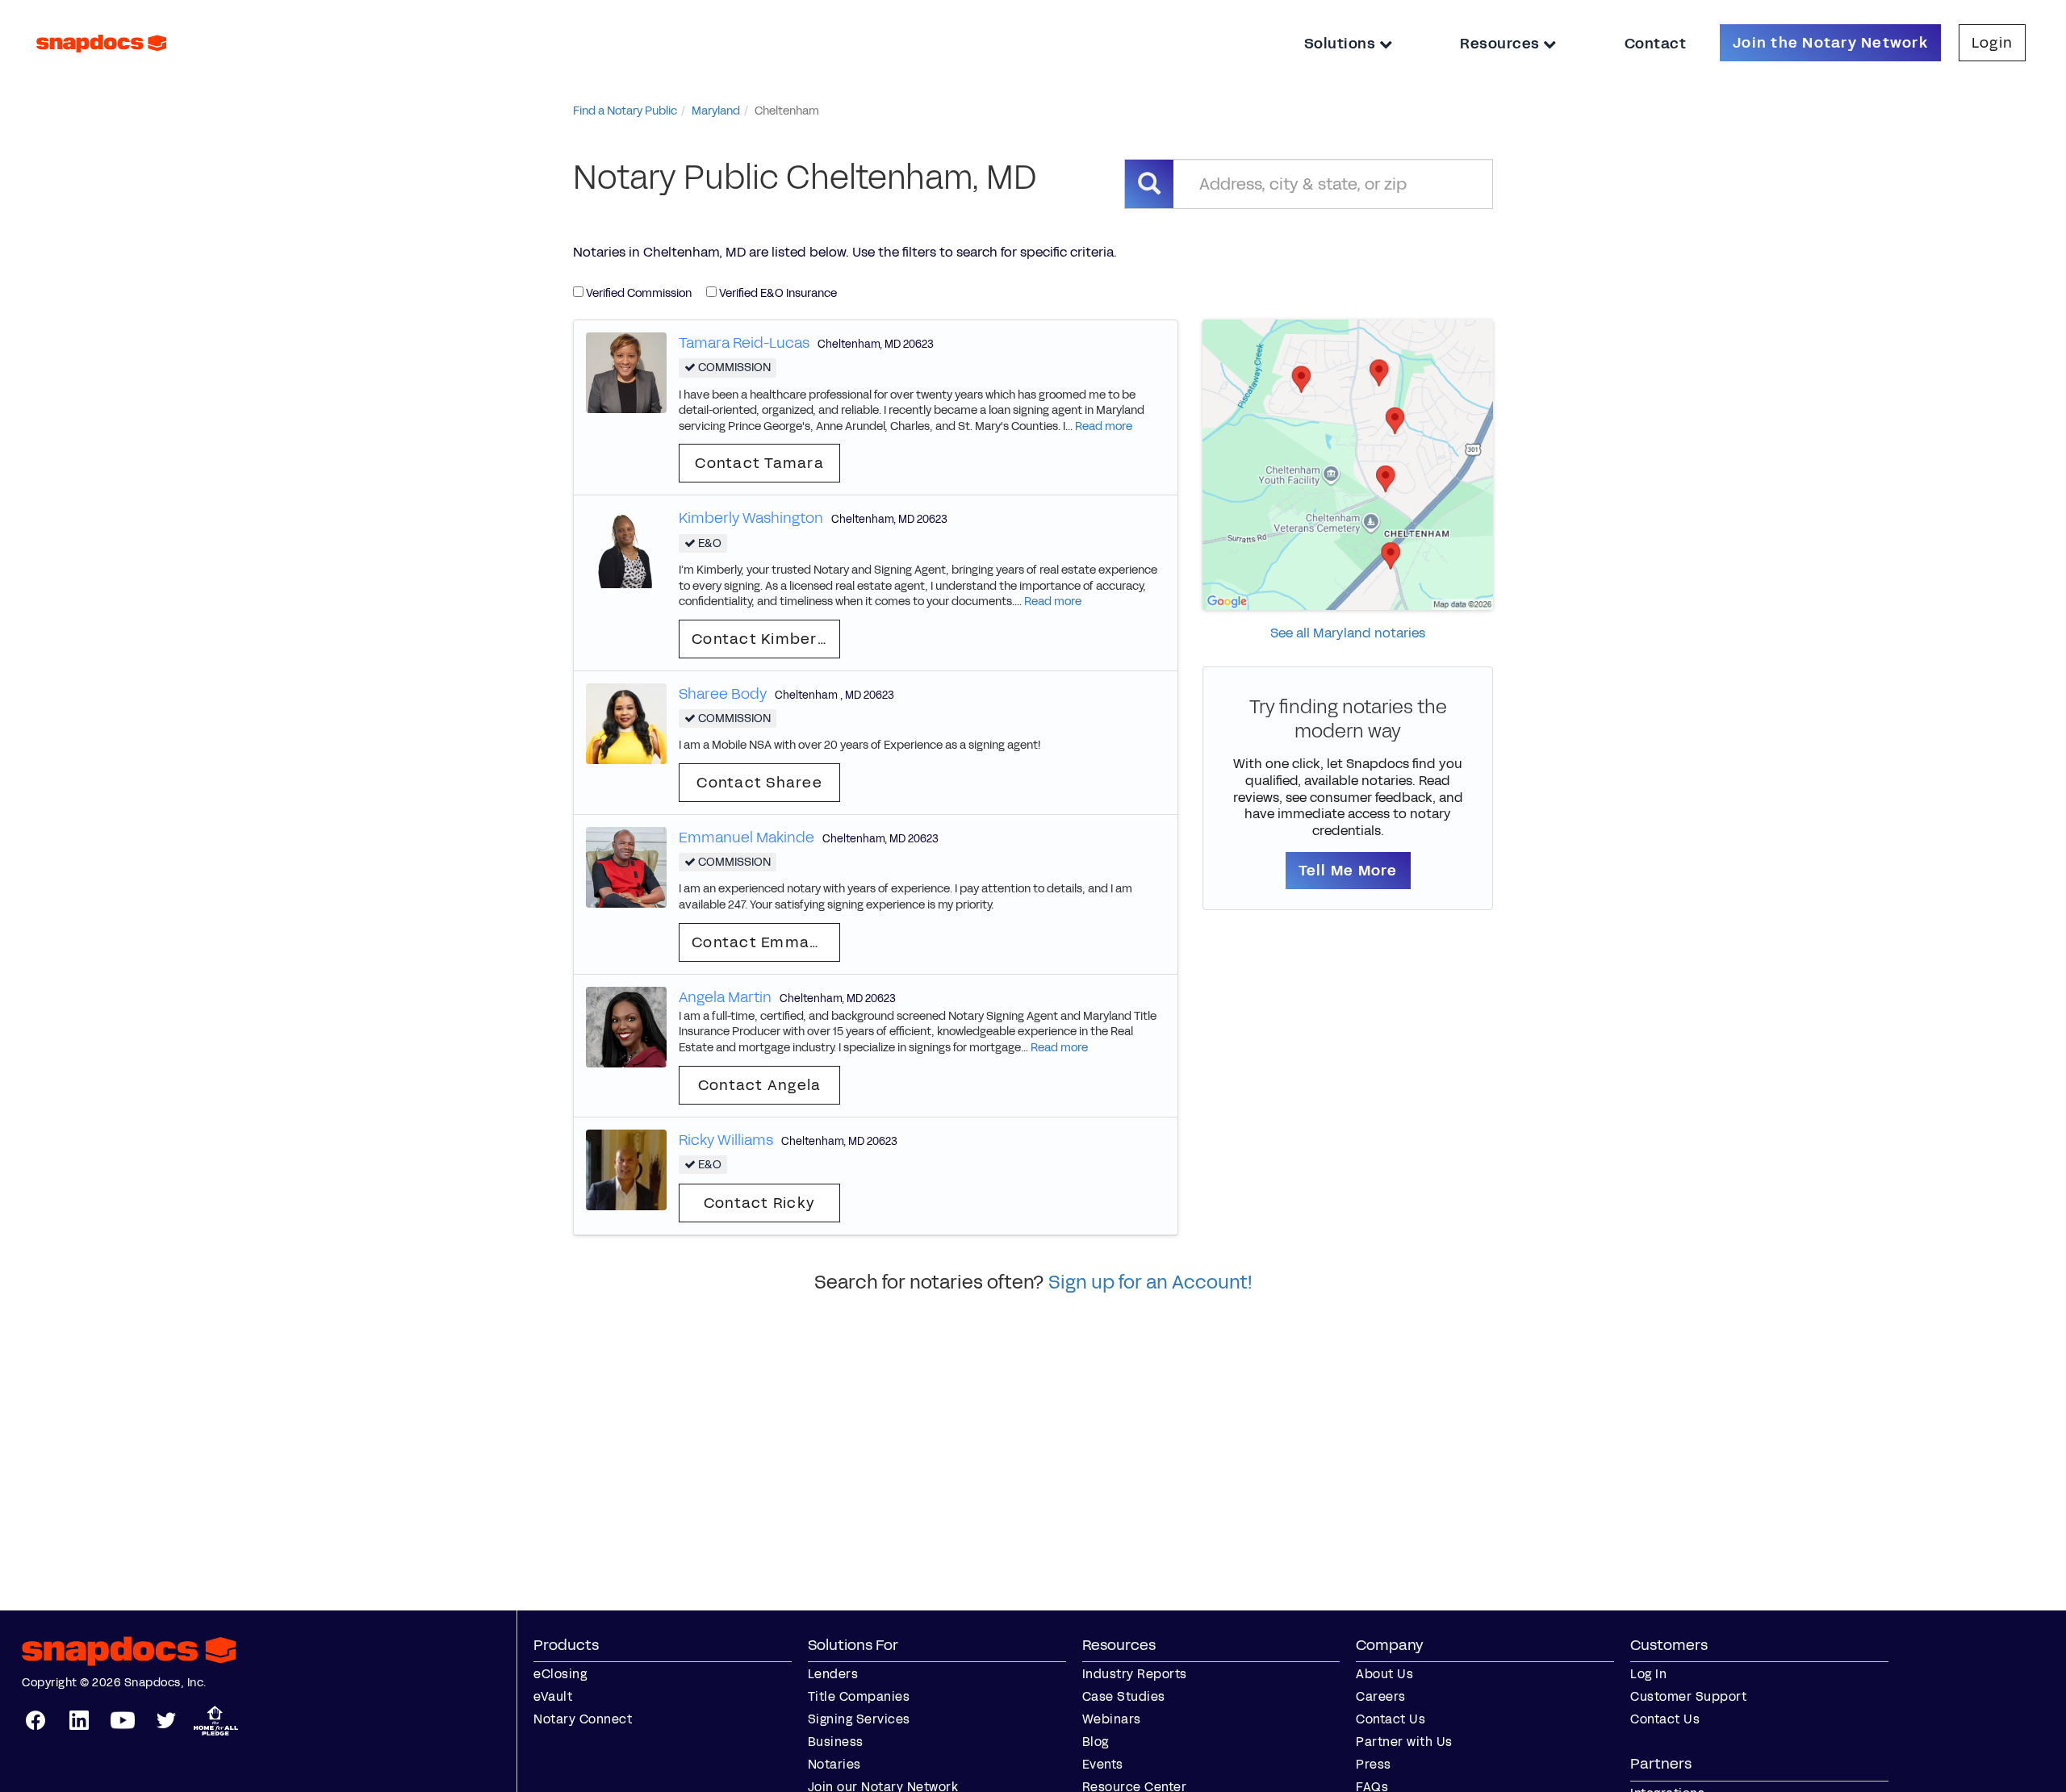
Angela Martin (725, 997)
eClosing (560, 1674)
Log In (1648, 1674)
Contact (1656, 44)
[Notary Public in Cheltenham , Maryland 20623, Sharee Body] (626, 723)
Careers (1381, 1696)
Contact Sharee (759, 783)
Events (1103, 1764)
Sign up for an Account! (1150, 1282)
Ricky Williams (726, 1140)
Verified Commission (638, 293)
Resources (1501, 44)
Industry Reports (1135, 1674)
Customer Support (1688, 1696)
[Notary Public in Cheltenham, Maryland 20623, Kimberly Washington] (626, 547)
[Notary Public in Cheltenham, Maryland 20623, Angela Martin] (626, 1026)
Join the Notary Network (1830, 43)
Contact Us (1391, 1719)
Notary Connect (583, 1719)
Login (1992, 43)
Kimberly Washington (751, 518)
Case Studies (1124, 1696)
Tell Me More (1348, 871)
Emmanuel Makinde (747, 838)
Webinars (1112, 1719)
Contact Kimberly (761, 639)
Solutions (1342, 44)
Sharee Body (723, 694)
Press (1374, 1764)
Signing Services (859, 1719)
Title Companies (859, 1696)
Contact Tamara (759, 463)
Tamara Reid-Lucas (744, 343)
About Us (1384, 1674)
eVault (553, 1696)
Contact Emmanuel (766, 942)
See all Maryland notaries (1348, 633)
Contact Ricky (759, 1203)
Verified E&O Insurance (777, 293)
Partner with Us (1404, 1742)
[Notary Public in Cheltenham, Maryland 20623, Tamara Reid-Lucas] (626, 372)
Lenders (833, 1674)
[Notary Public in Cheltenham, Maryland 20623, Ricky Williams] (626, 1169)
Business (836, 1742)
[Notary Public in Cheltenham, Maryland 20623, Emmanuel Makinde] (626, 866)
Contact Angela (760, 1085)
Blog (1096, 1742)
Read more (1104, 426)
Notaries (834, 1764)
